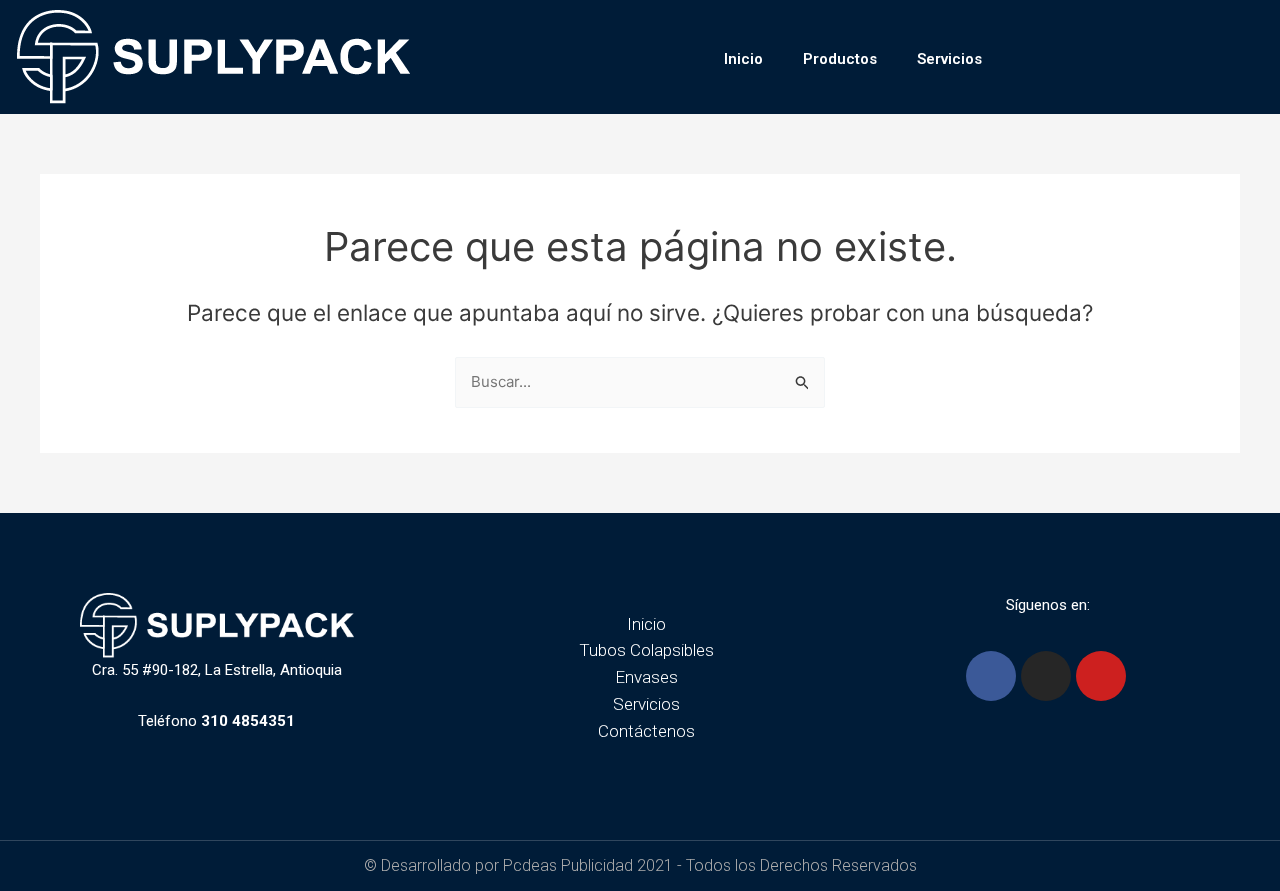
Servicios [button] (949, 59)
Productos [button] (840, 59)
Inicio (743, 59)
